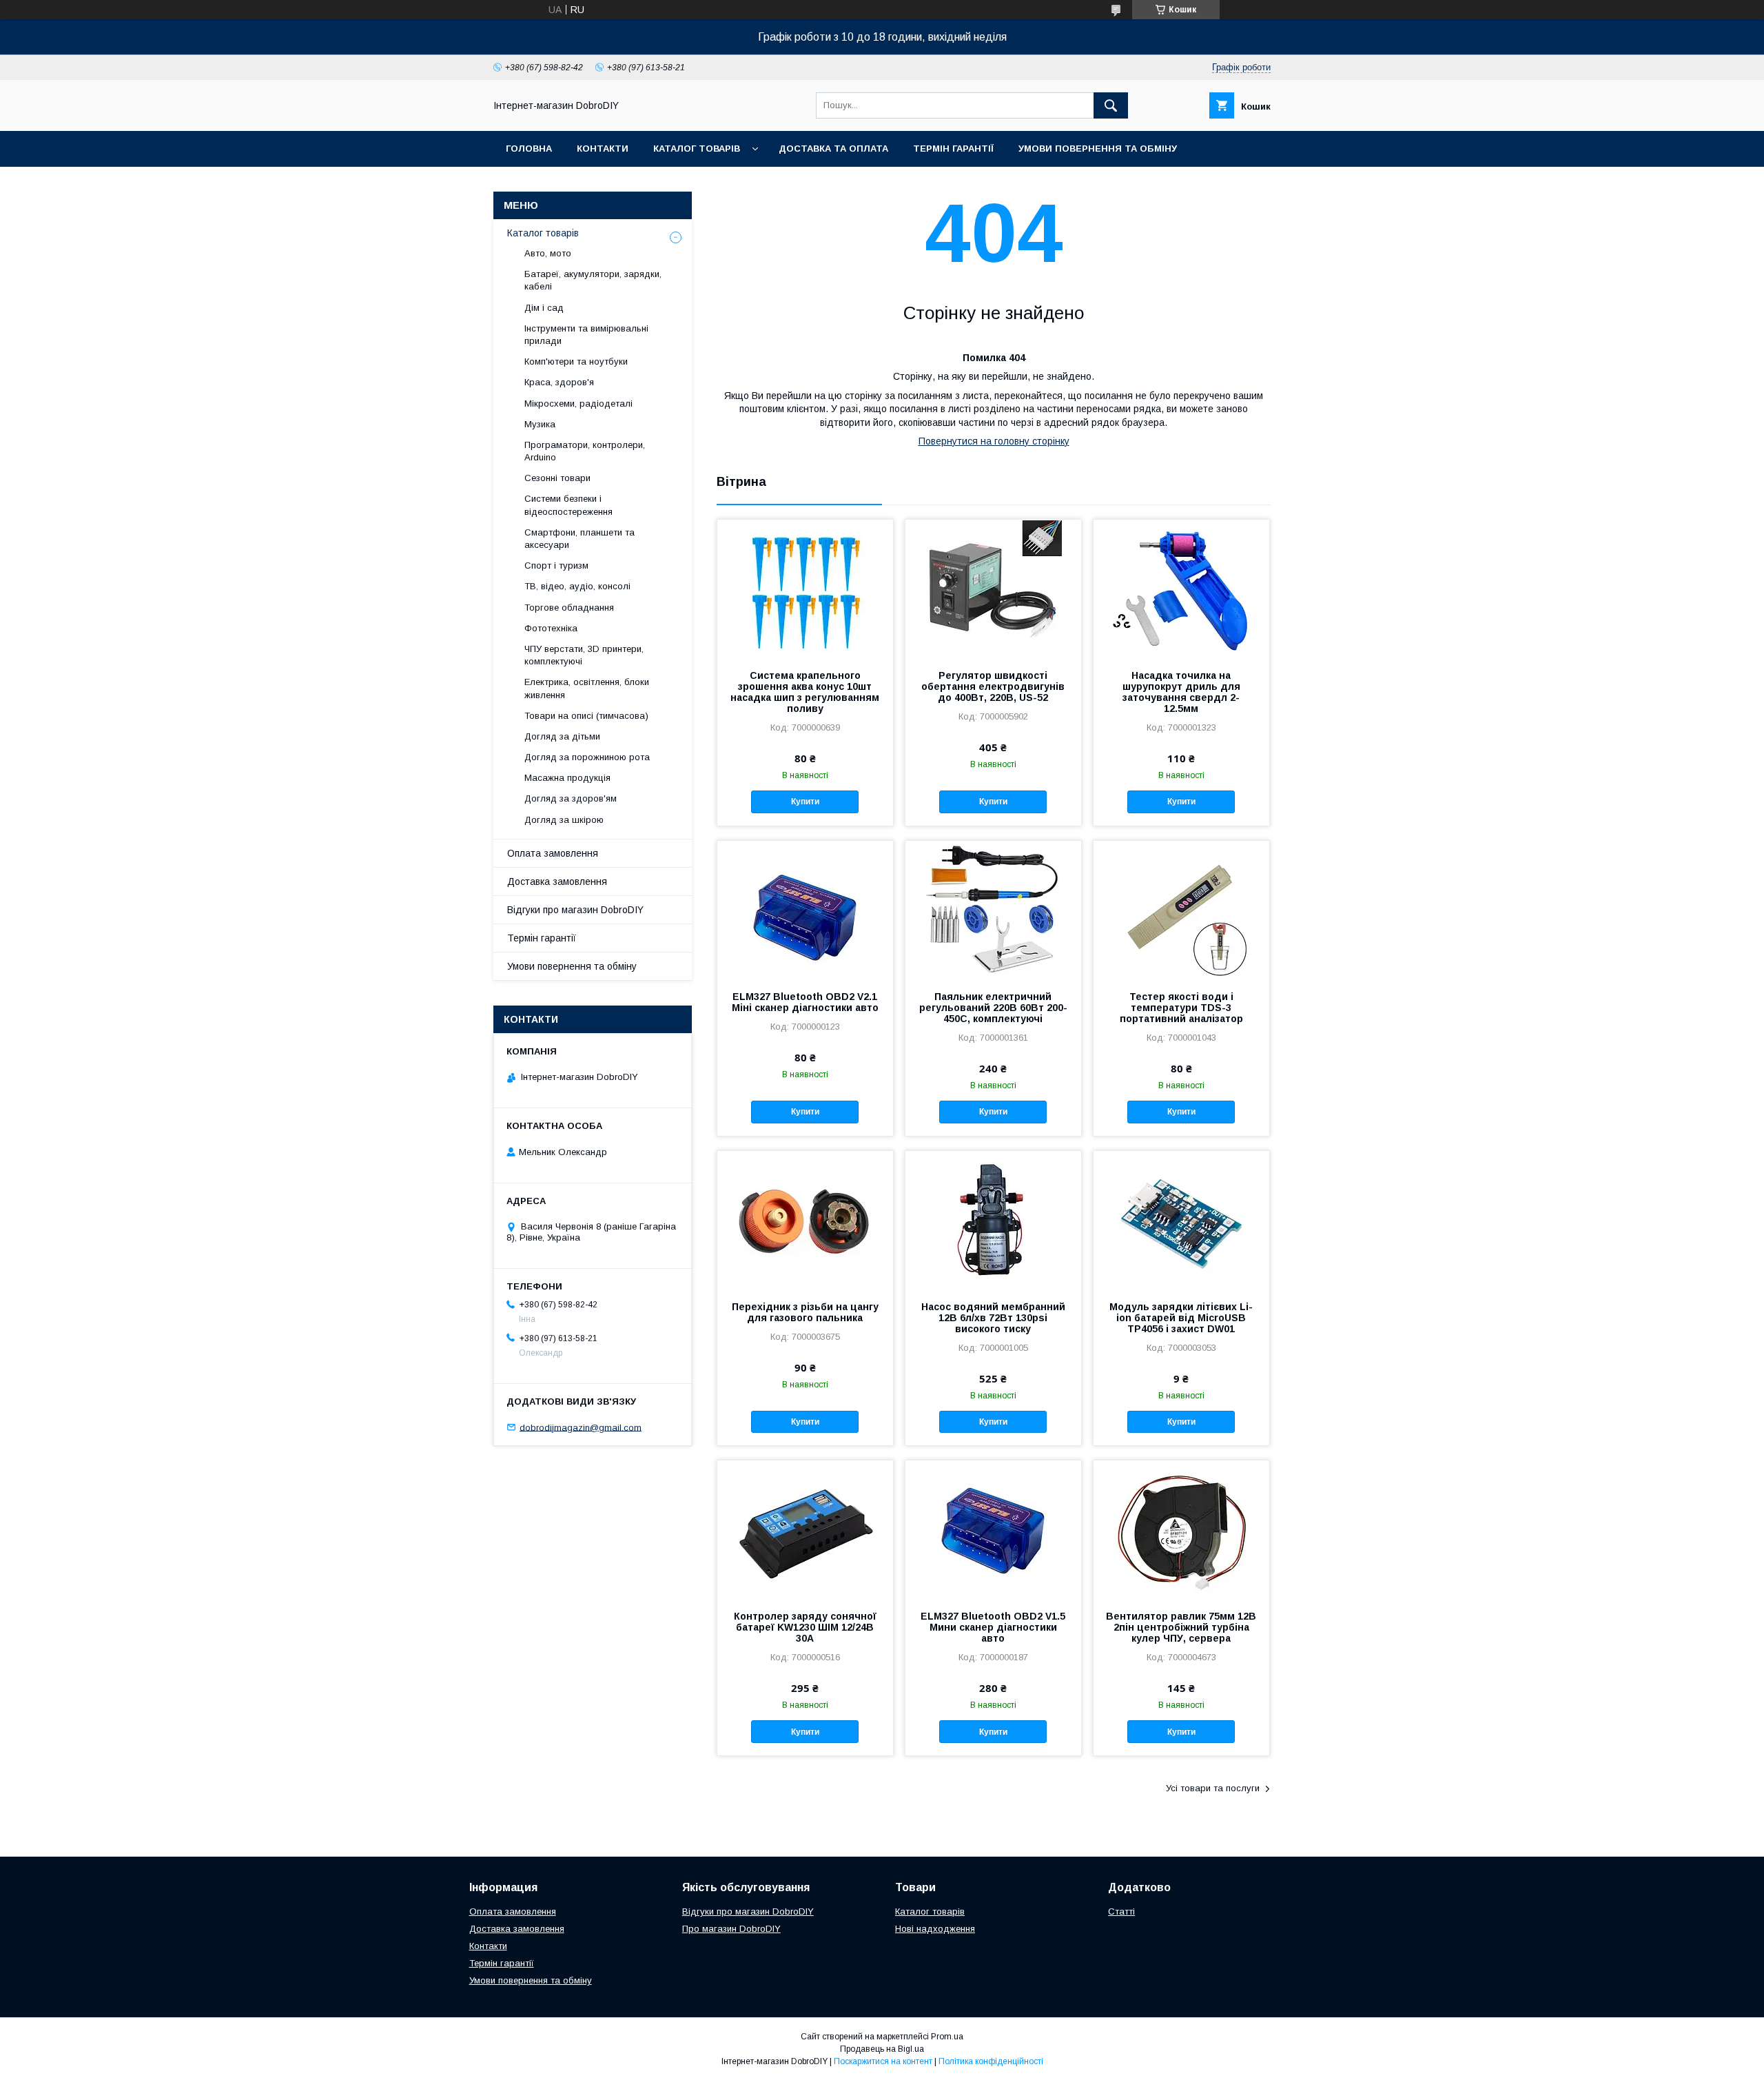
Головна (529, 149)
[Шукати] (1111, 105)
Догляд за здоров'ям (571, 798)
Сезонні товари (557, 478)
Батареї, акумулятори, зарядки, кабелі (593, 280)
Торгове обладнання (569, 608)
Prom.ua (947, 2037)
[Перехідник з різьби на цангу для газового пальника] (805, 1220)
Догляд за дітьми (562, 736)
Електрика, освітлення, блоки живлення (587, 688)
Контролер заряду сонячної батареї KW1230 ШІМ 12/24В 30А (805, 1627)
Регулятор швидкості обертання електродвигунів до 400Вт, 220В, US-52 (993, 686)
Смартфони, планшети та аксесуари (580, 539)
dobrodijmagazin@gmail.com (581, 1427)
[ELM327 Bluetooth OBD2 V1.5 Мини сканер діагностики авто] (993, 1529)
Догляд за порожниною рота (587, 757)
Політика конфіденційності (991, 2061)
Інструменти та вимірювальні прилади (586, 335)
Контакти (603, 149)
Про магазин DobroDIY (731, 1929)
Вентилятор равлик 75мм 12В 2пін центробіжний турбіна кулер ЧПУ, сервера (1181, 1627)
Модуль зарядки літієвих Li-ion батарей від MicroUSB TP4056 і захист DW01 (1181, 1318)
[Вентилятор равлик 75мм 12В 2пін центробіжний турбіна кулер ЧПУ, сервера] (1181, 1529)
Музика (540, 424)
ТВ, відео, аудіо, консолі (577, 586)
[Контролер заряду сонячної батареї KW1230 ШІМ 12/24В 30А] (805, 1529)
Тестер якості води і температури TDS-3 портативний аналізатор (1181, 1008)
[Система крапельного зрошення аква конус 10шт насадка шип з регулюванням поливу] (805, 589)
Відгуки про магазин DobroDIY (575, 910)
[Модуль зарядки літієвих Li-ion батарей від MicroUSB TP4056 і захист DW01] (1181, 1220)
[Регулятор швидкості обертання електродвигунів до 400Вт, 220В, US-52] (993, 589)
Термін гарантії (953, 149)
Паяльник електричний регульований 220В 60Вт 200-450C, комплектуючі (993, 1008)
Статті (1121, 1911)
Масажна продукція (567, 778)
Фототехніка (551, 628)
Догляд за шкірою (564, 820)
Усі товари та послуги (1213, 1788)
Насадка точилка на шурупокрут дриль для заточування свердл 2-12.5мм (1181, 692)
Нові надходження (935, 1929)
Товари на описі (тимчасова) (586, 716)
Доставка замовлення (557, 881)
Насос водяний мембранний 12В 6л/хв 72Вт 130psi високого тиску (993, 1318)
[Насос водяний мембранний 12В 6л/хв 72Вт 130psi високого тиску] (993, 1220)
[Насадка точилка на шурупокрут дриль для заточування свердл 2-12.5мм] (1181, 589)
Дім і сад (544, 308)
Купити (805, 802)
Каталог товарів (697, 149)
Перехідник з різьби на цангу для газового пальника (805, 1312)
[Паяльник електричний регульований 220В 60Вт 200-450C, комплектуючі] (993, 910)
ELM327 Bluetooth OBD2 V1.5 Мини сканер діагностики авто (993, 1627)
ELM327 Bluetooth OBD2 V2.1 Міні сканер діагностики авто (805, 1002)
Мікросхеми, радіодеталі (578, 404)
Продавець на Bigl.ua (882, 2049)
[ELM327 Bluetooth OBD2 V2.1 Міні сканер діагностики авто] (805, 910)
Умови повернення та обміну (1098, 149)
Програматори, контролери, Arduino (585, 451)
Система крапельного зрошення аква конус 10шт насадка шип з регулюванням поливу (805, 692)
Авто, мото (548, 253)
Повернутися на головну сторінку (994, 441)
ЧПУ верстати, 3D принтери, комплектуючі (584, 655)
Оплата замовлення (553, 853)
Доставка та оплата (833, 149)
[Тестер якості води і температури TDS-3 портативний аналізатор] (1181, 910)
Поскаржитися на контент (883, 2061)
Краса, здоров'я (559, 382)
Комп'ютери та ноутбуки (576, 361)
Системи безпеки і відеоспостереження (568, 505)
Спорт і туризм (556, 565)
